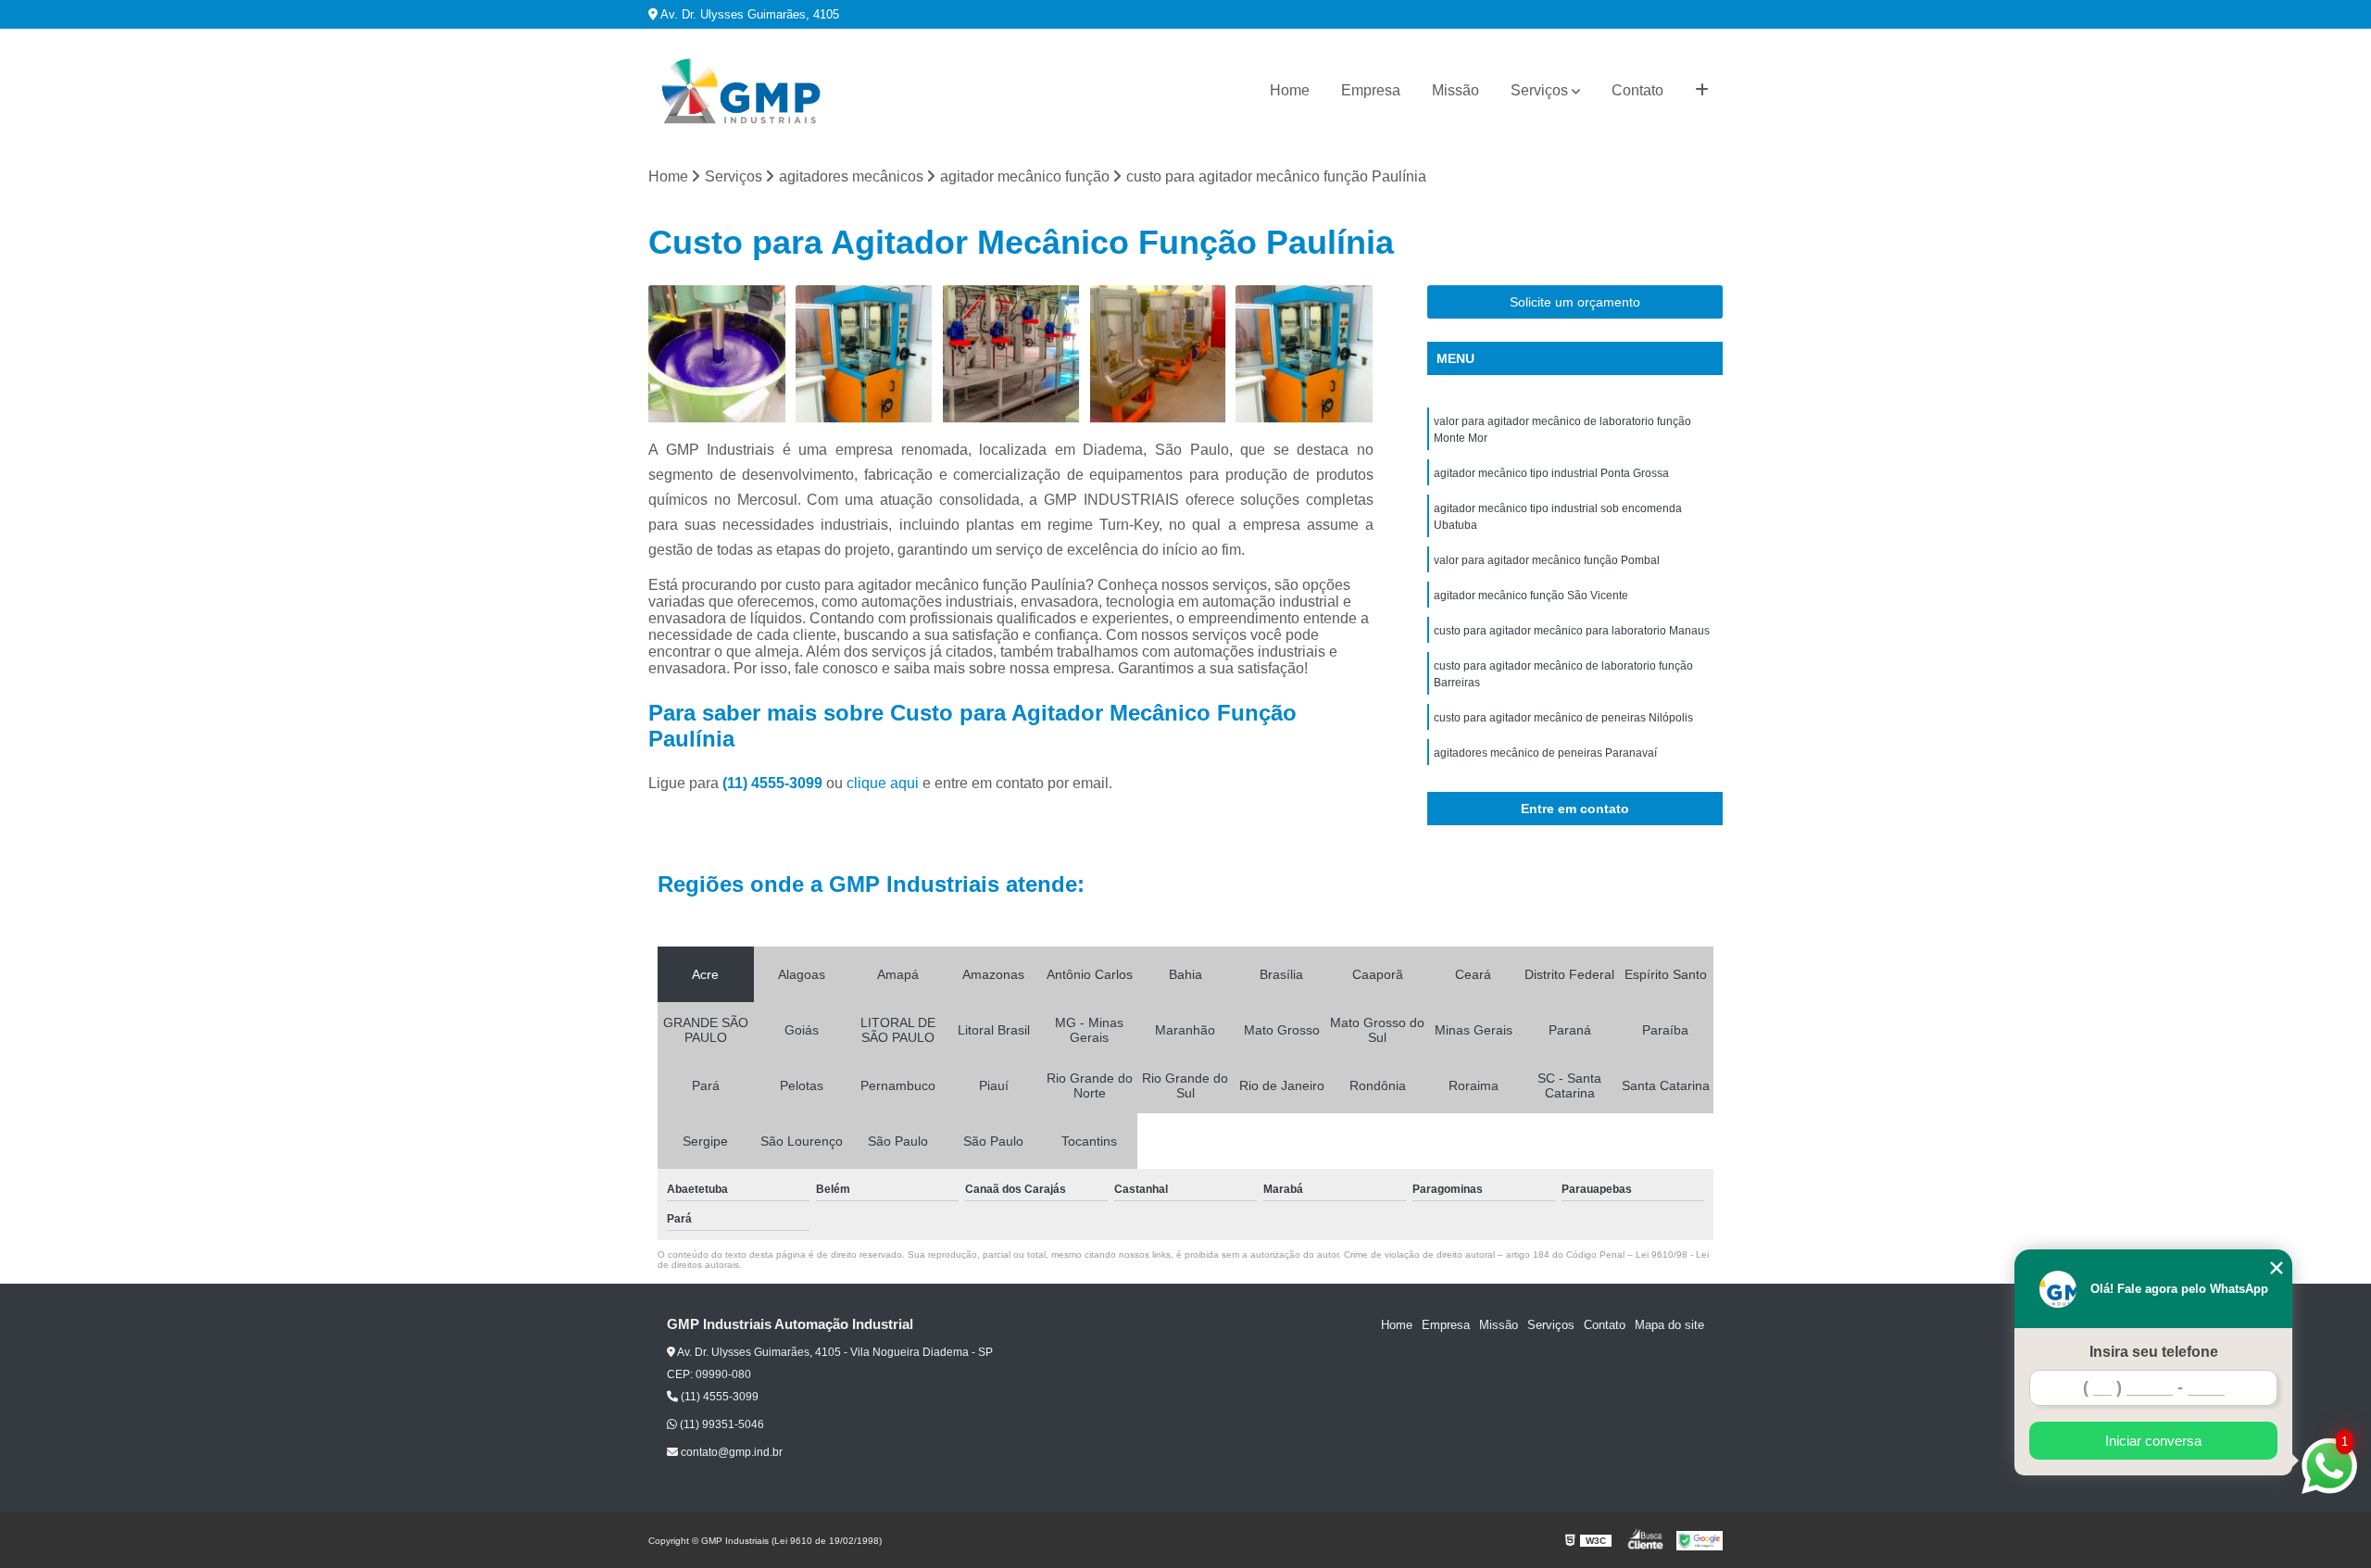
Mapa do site (1669, 1325)
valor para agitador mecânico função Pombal (1547, 560)
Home (1290, 90)
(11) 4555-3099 (774, 783)
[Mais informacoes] (1702, 91)
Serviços (1539, 90)
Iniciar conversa (2153, 1441)
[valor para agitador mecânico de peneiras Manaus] (717, 354)
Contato (1637, 90)
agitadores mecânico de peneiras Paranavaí (1545, 753)
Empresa (1371, 90)
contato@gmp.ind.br (730, 1452)
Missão (1455, 90)
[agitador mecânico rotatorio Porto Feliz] (1158, 354)
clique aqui (883, 783)
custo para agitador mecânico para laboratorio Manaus (1572, 631)
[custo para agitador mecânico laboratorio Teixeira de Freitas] (865, 354)
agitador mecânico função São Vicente (1531, 596)
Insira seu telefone (2154, 1352)
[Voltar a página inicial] (741, 91)
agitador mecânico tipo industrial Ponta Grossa (1551, 473)
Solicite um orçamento (1575, 302)
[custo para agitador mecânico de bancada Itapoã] (1305, 354)
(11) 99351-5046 (721, 1424)
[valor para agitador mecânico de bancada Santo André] (1011, 354)
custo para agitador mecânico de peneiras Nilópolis (1563, 718)
